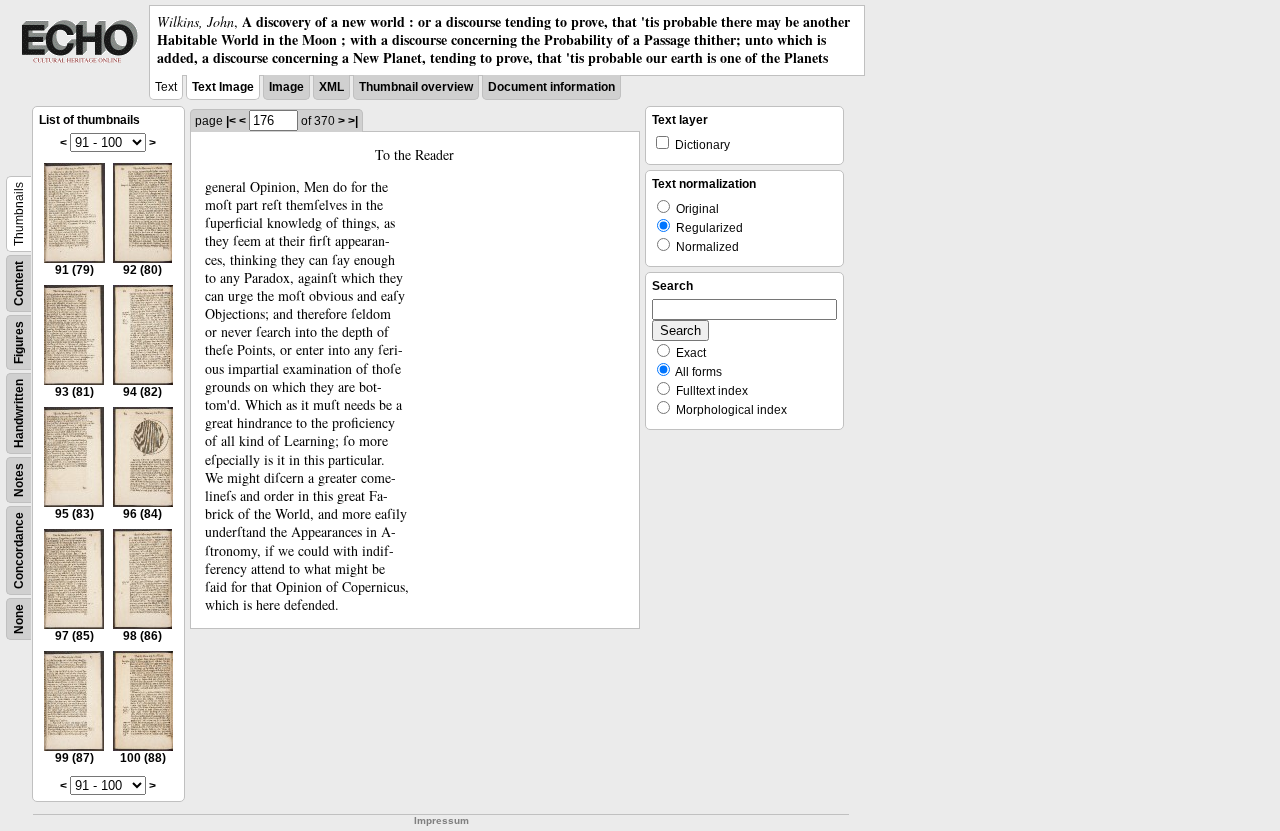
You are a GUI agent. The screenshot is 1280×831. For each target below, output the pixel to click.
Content (19, 283)
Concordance (19, 550)
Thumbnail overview (416, 87)
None (19, 619)
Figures (19, 342)
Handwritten (19, 413)
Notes (19, 480)
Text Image (223, 87)
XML (331, 87)
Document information (551, 87)
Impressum (441, 820)
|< (231, 121)
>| (353, 121)
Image (286, 87)
